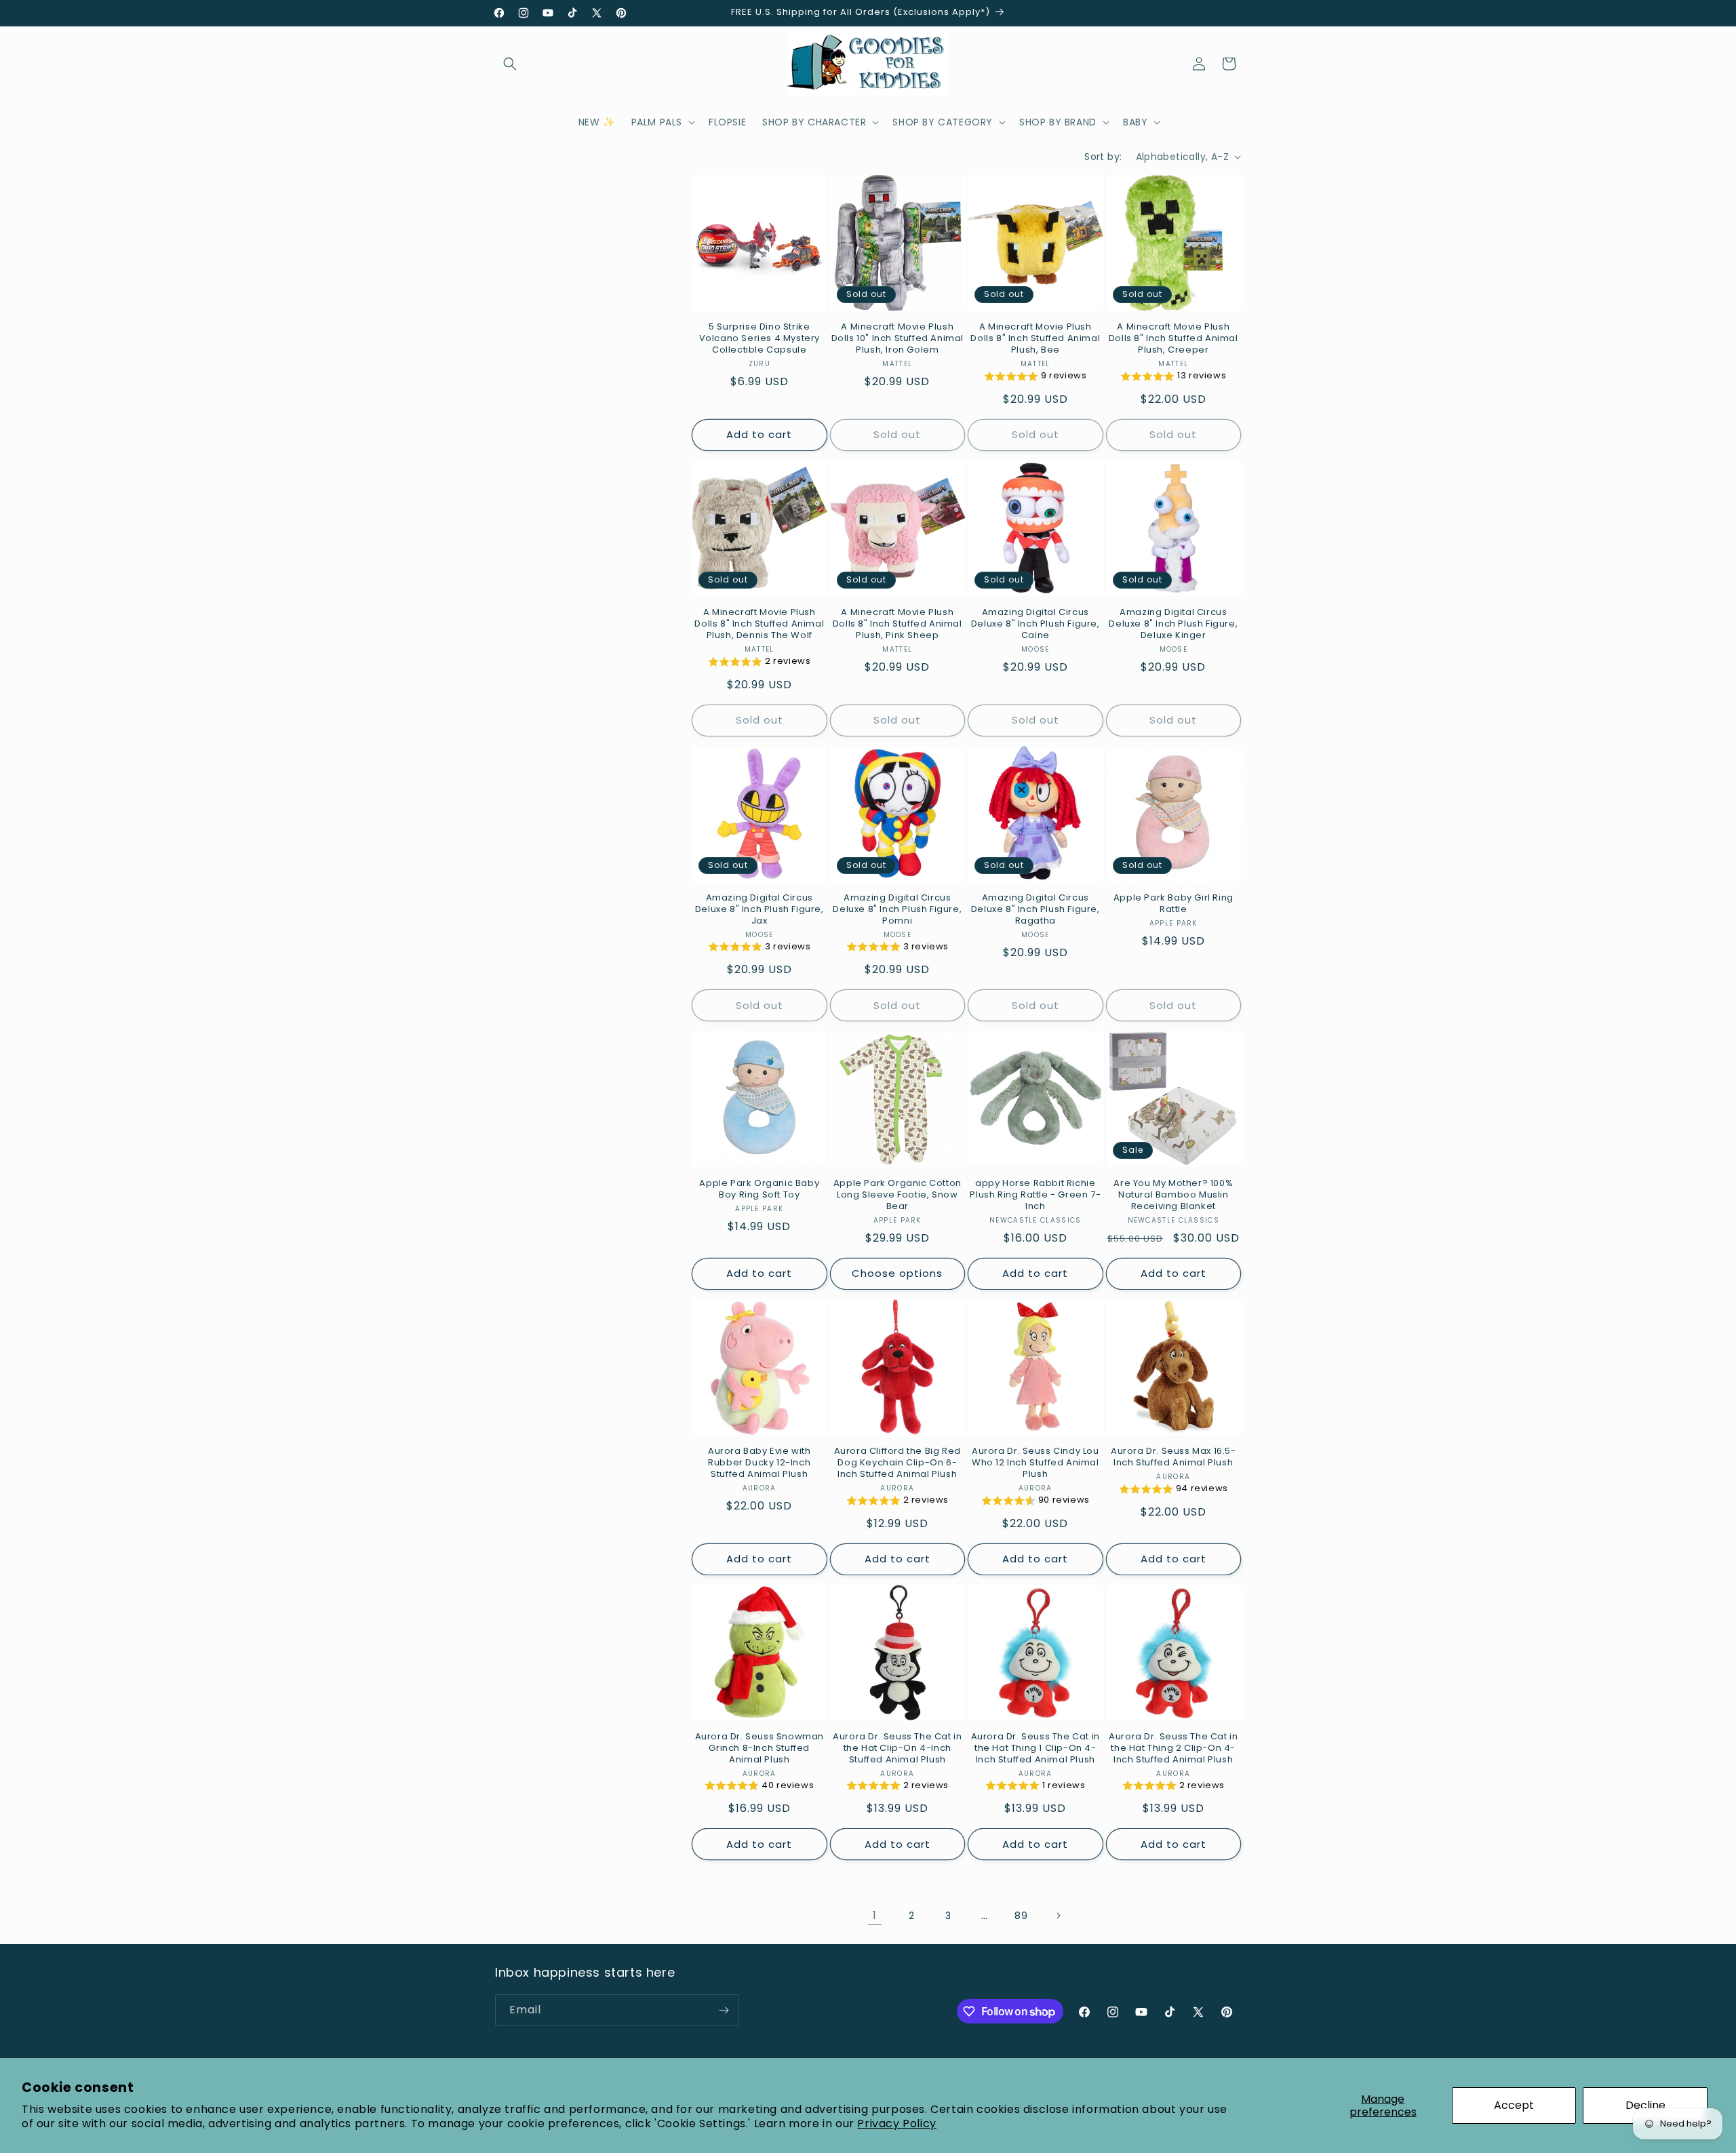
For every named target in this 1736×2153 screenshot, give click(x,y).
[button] (510, 64)
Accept (1514, 2105)
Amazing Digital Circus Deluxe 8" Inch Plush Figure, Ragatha (1035, 910)
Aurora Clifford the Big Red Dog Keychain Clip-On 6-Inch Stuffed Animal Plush (897, 1463)
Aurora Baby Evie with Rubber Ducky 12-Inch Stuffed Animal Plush (759, 1463)
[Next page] (1058, 1916)
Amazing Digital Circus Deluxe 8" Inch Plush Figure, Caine (1035, 624)
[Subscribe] (724, 2010)
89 (1021, 1916)
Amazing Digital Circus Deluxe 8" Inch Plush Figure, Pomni (897, 910)
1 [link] (875, 1915)
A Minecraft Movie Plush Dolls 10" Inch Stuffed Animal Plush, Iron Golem (897, 339)
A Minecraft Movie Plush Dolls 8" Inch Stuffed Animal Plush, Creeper (1173, 339)
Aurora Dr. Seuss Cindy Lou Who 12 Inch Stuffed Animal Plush (1035, 1463)
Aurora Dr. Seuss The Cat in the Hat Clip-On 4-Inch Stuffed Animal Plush (897, 1749)
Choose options (897, 1273)
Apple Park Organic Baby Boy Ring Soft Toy (759, 1189)
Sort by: (1103, 157)
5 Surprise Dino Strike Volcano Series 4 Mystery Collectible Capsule (759, 339)
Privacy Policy (896, 2124)
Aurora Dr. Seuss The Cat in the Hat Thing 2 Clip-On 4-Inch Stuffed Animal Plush (1173, 1749)
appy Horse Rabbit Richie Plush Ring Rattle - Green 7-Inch (1035, 1195)
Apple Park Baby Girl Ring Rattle (1173, 904)
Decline (1645, 2105)
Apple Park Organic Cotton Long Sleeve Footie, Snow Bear (897, 1195)
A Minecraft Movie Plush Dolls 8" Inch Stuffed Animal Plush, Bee (1035, 339)
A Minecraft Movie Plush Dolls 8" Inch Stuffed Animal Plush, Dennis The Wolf (759, 624)
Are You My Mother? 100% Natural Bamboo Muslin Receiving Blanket (1173, 1195)
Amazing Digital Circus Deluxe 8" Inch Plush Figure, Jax (759, 910)
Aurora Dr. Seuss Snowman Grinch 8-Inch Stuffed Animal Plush (759, 1749)
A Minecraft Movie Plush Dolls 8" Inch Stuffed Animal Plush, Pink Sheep (897, 624)
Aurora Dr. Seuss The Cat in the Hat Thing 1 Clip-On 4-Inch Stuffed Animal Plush (1035, 1749)
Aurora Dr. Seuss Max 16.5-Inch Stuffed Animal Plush (1173, 1457)
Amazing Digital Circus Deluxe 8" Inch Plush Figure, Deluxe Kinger (1173, 624)
